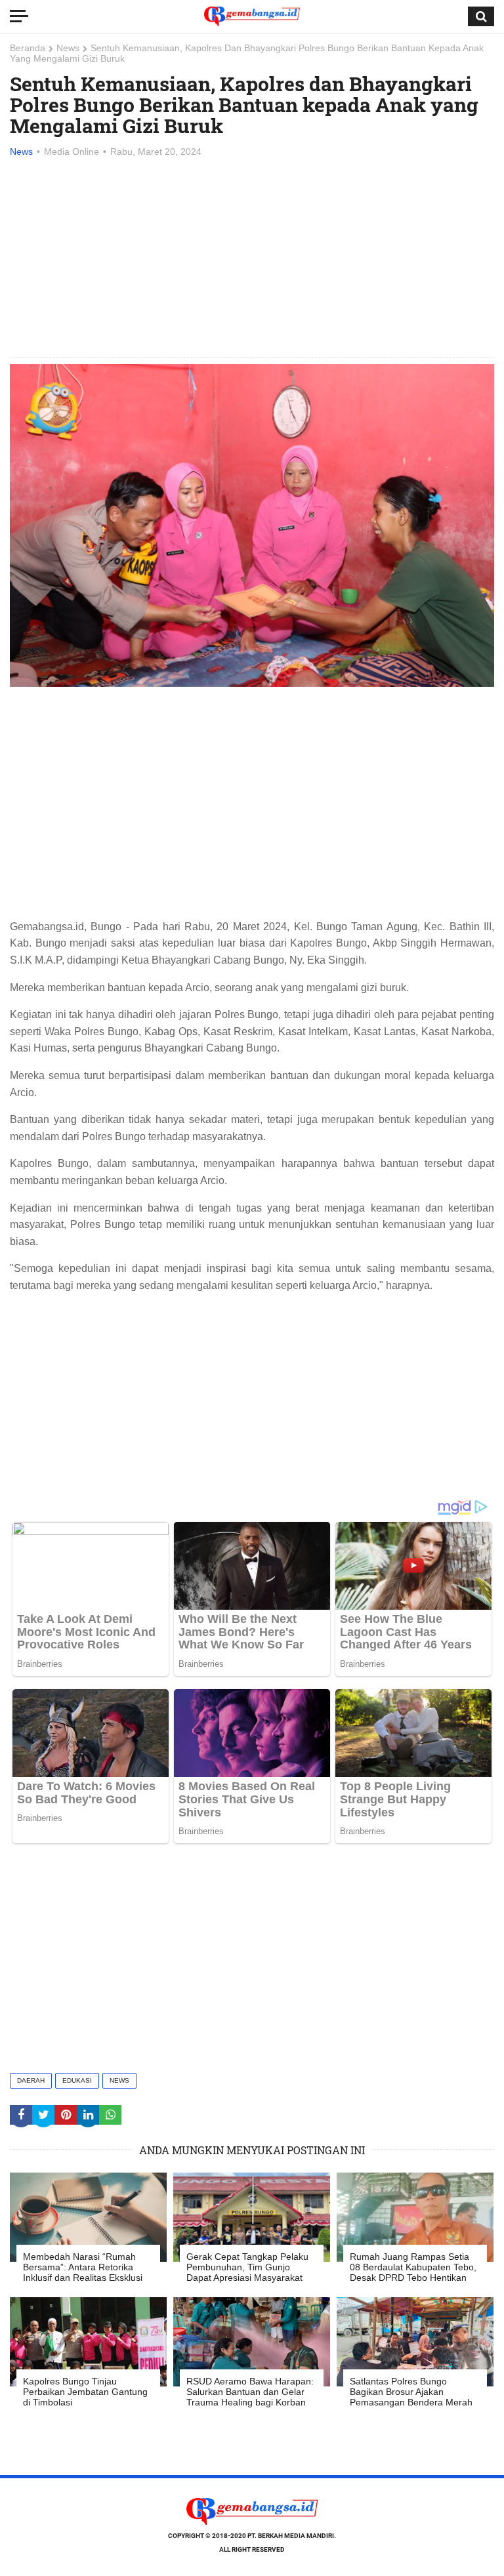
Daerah (31, 2080)
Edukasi (77, 2080)
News (68, 48)
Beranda (28, 48)
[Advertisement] (252, 258)
